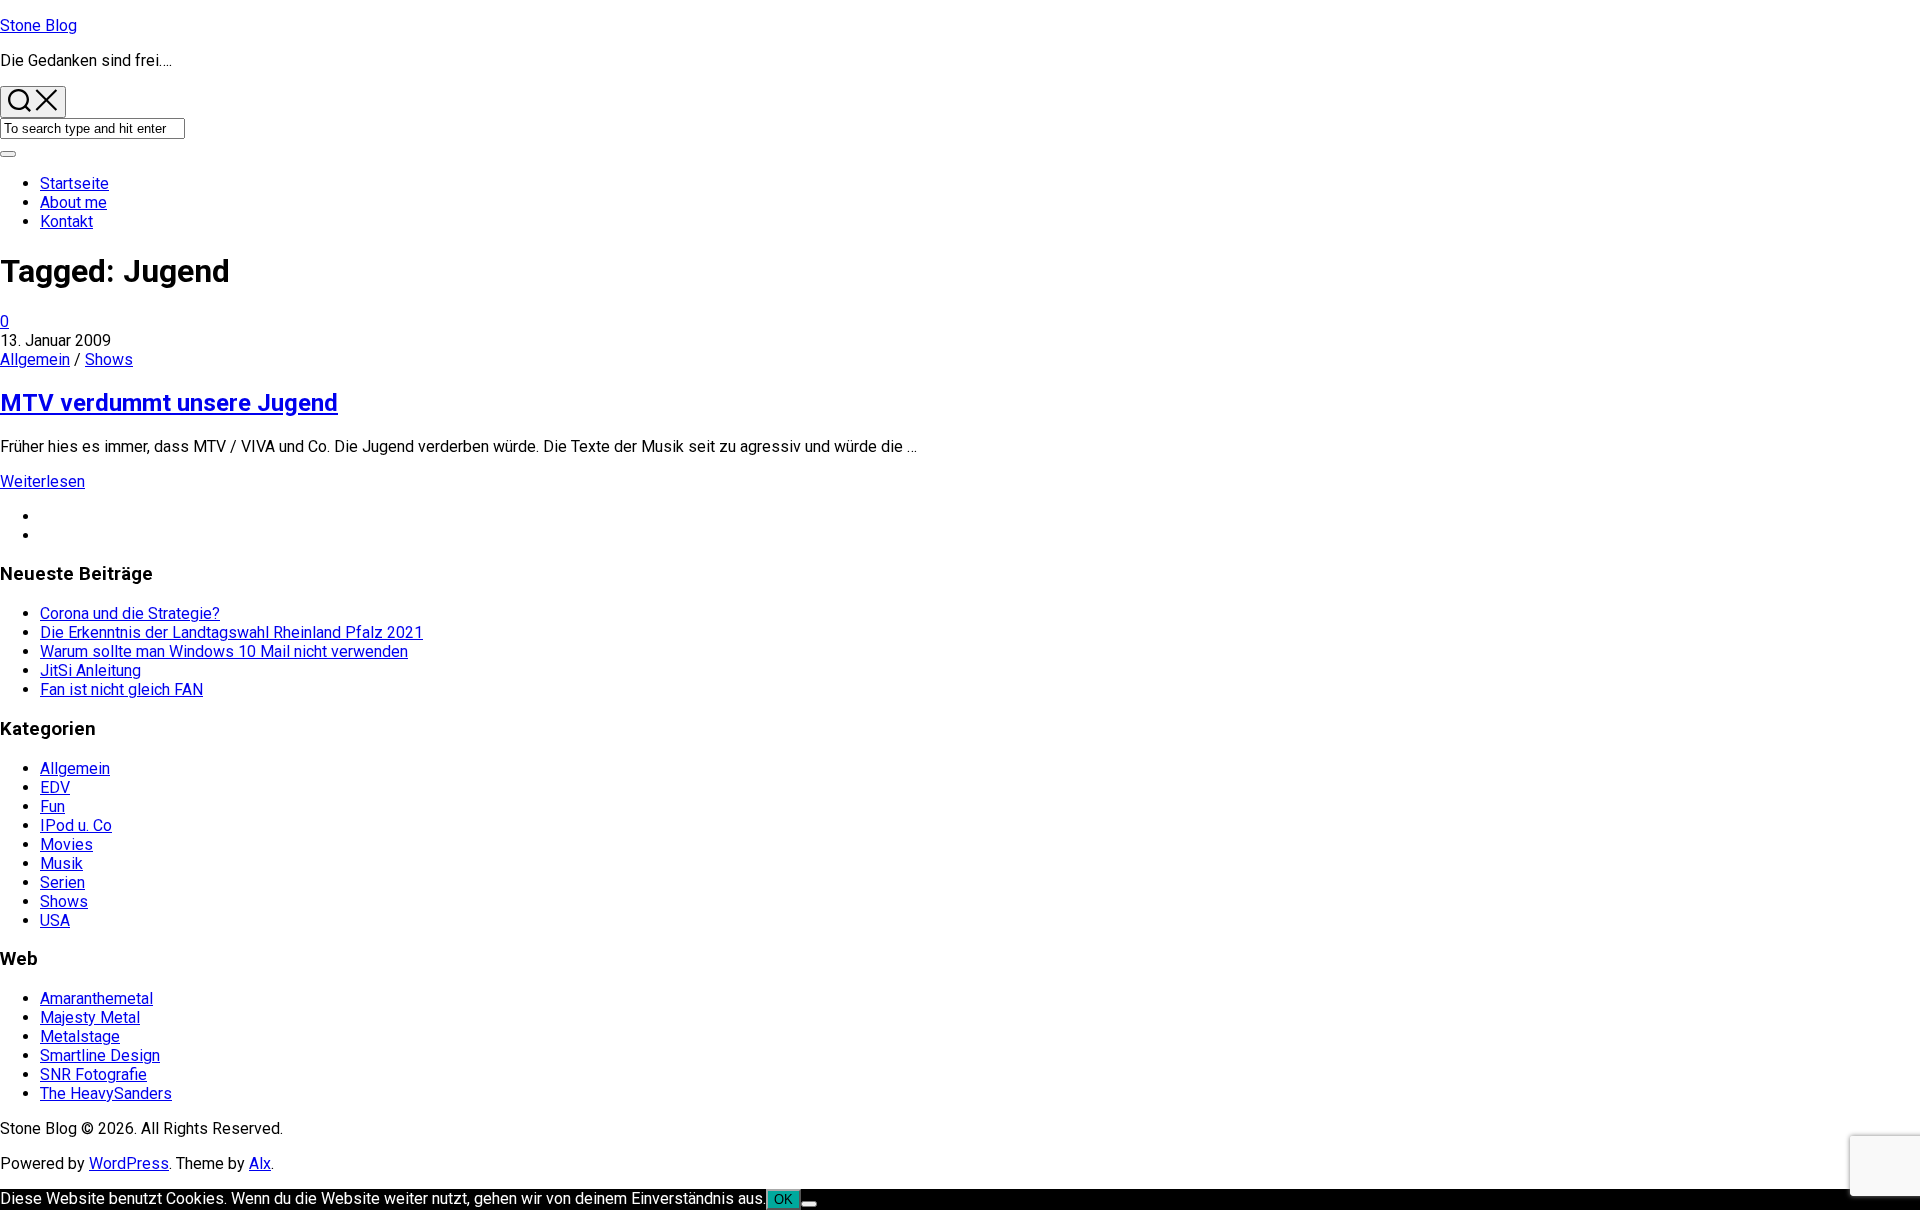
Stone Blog (38, 25)
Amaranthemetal (96, 998)
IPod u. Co (76, 825)
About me (73, 202)
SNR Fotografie (93, 1074)
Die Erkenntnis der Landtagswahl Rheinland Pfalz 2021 (231, 632)
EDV (55, 787)
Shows (109, 359)
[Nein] (809, 1204)
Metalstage (80, 1036)
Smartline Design (100, 1055)
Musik (61, 863)
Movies (66, 844)
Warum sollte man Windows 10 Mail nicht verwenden (224, 651)
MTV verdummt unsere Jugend (169, 403)
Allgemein (35, 359)
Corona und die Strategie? (130, 613)
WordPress (129, 1163)
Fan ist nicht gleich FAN (121, 689)
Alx (260, 1163)
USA (55, 920)
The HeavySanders (106, 1093)
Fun (52, 806)
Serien (62, 882)
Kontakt (66, 221)
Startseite (74, 183)
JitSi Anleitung (90, 670)
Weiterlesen (42, 481)
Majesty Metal (90, 1017)
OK (783, 1199)
